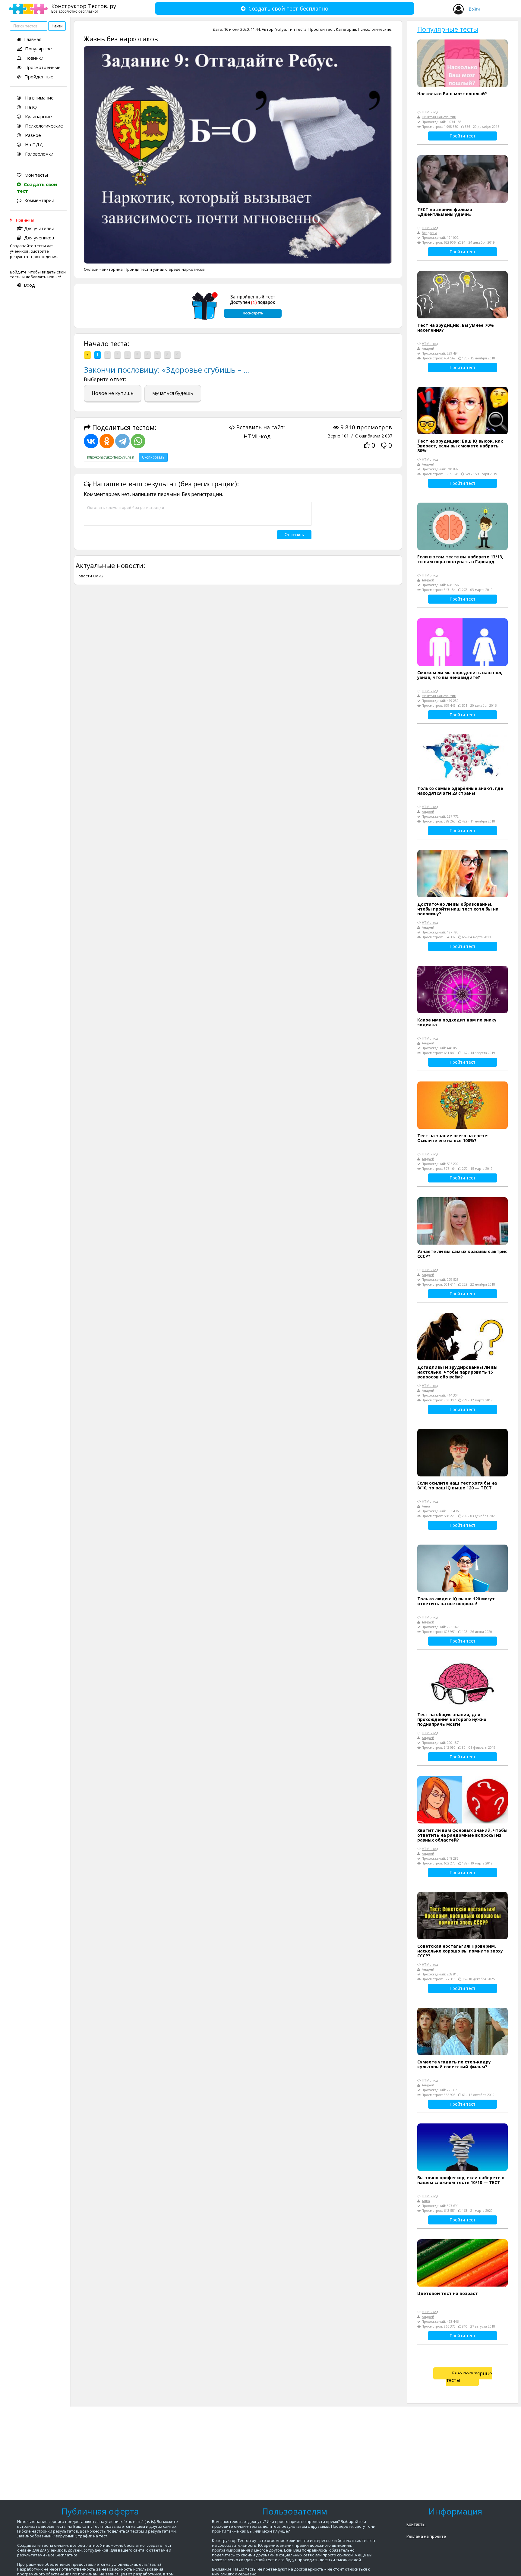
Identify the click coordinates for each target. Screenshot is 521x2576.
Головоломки (39, 154)
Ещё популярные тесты (469, 2377)
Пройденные (39, 77)
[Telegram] (122, 441)
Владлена (429, 233)
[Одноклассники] (107, 441)
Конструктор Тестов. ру (84, 8)
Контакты (416, 2524)
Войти (474, 9)
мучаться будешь (173, 393)
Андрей (428, 348)
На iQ (30, 107)
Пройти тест (463, 136)
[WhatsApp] (138, 441)
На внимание (39, 98)
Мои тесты (36, 175)
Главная (33, 39)
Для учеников (39, 238)
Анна (426, 1506)
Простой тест (321, 29)
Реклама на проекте (426, 2536)
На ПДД (33, 144)
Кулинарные (38, 116)
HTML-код (257, 436)
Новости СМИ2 (90, 576)
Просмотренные (43, 67)
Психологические (43, 126)
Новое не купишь (113, 393)
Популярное (38, 49)
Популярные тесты (448, 29)
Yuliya (281, 29)
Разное (32, 135)
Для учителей (39, 228)
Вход (29, 285)
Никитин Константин (439, 117)
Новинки (34, 58)
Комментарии (39, 200)
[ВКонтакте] (91, 441)
